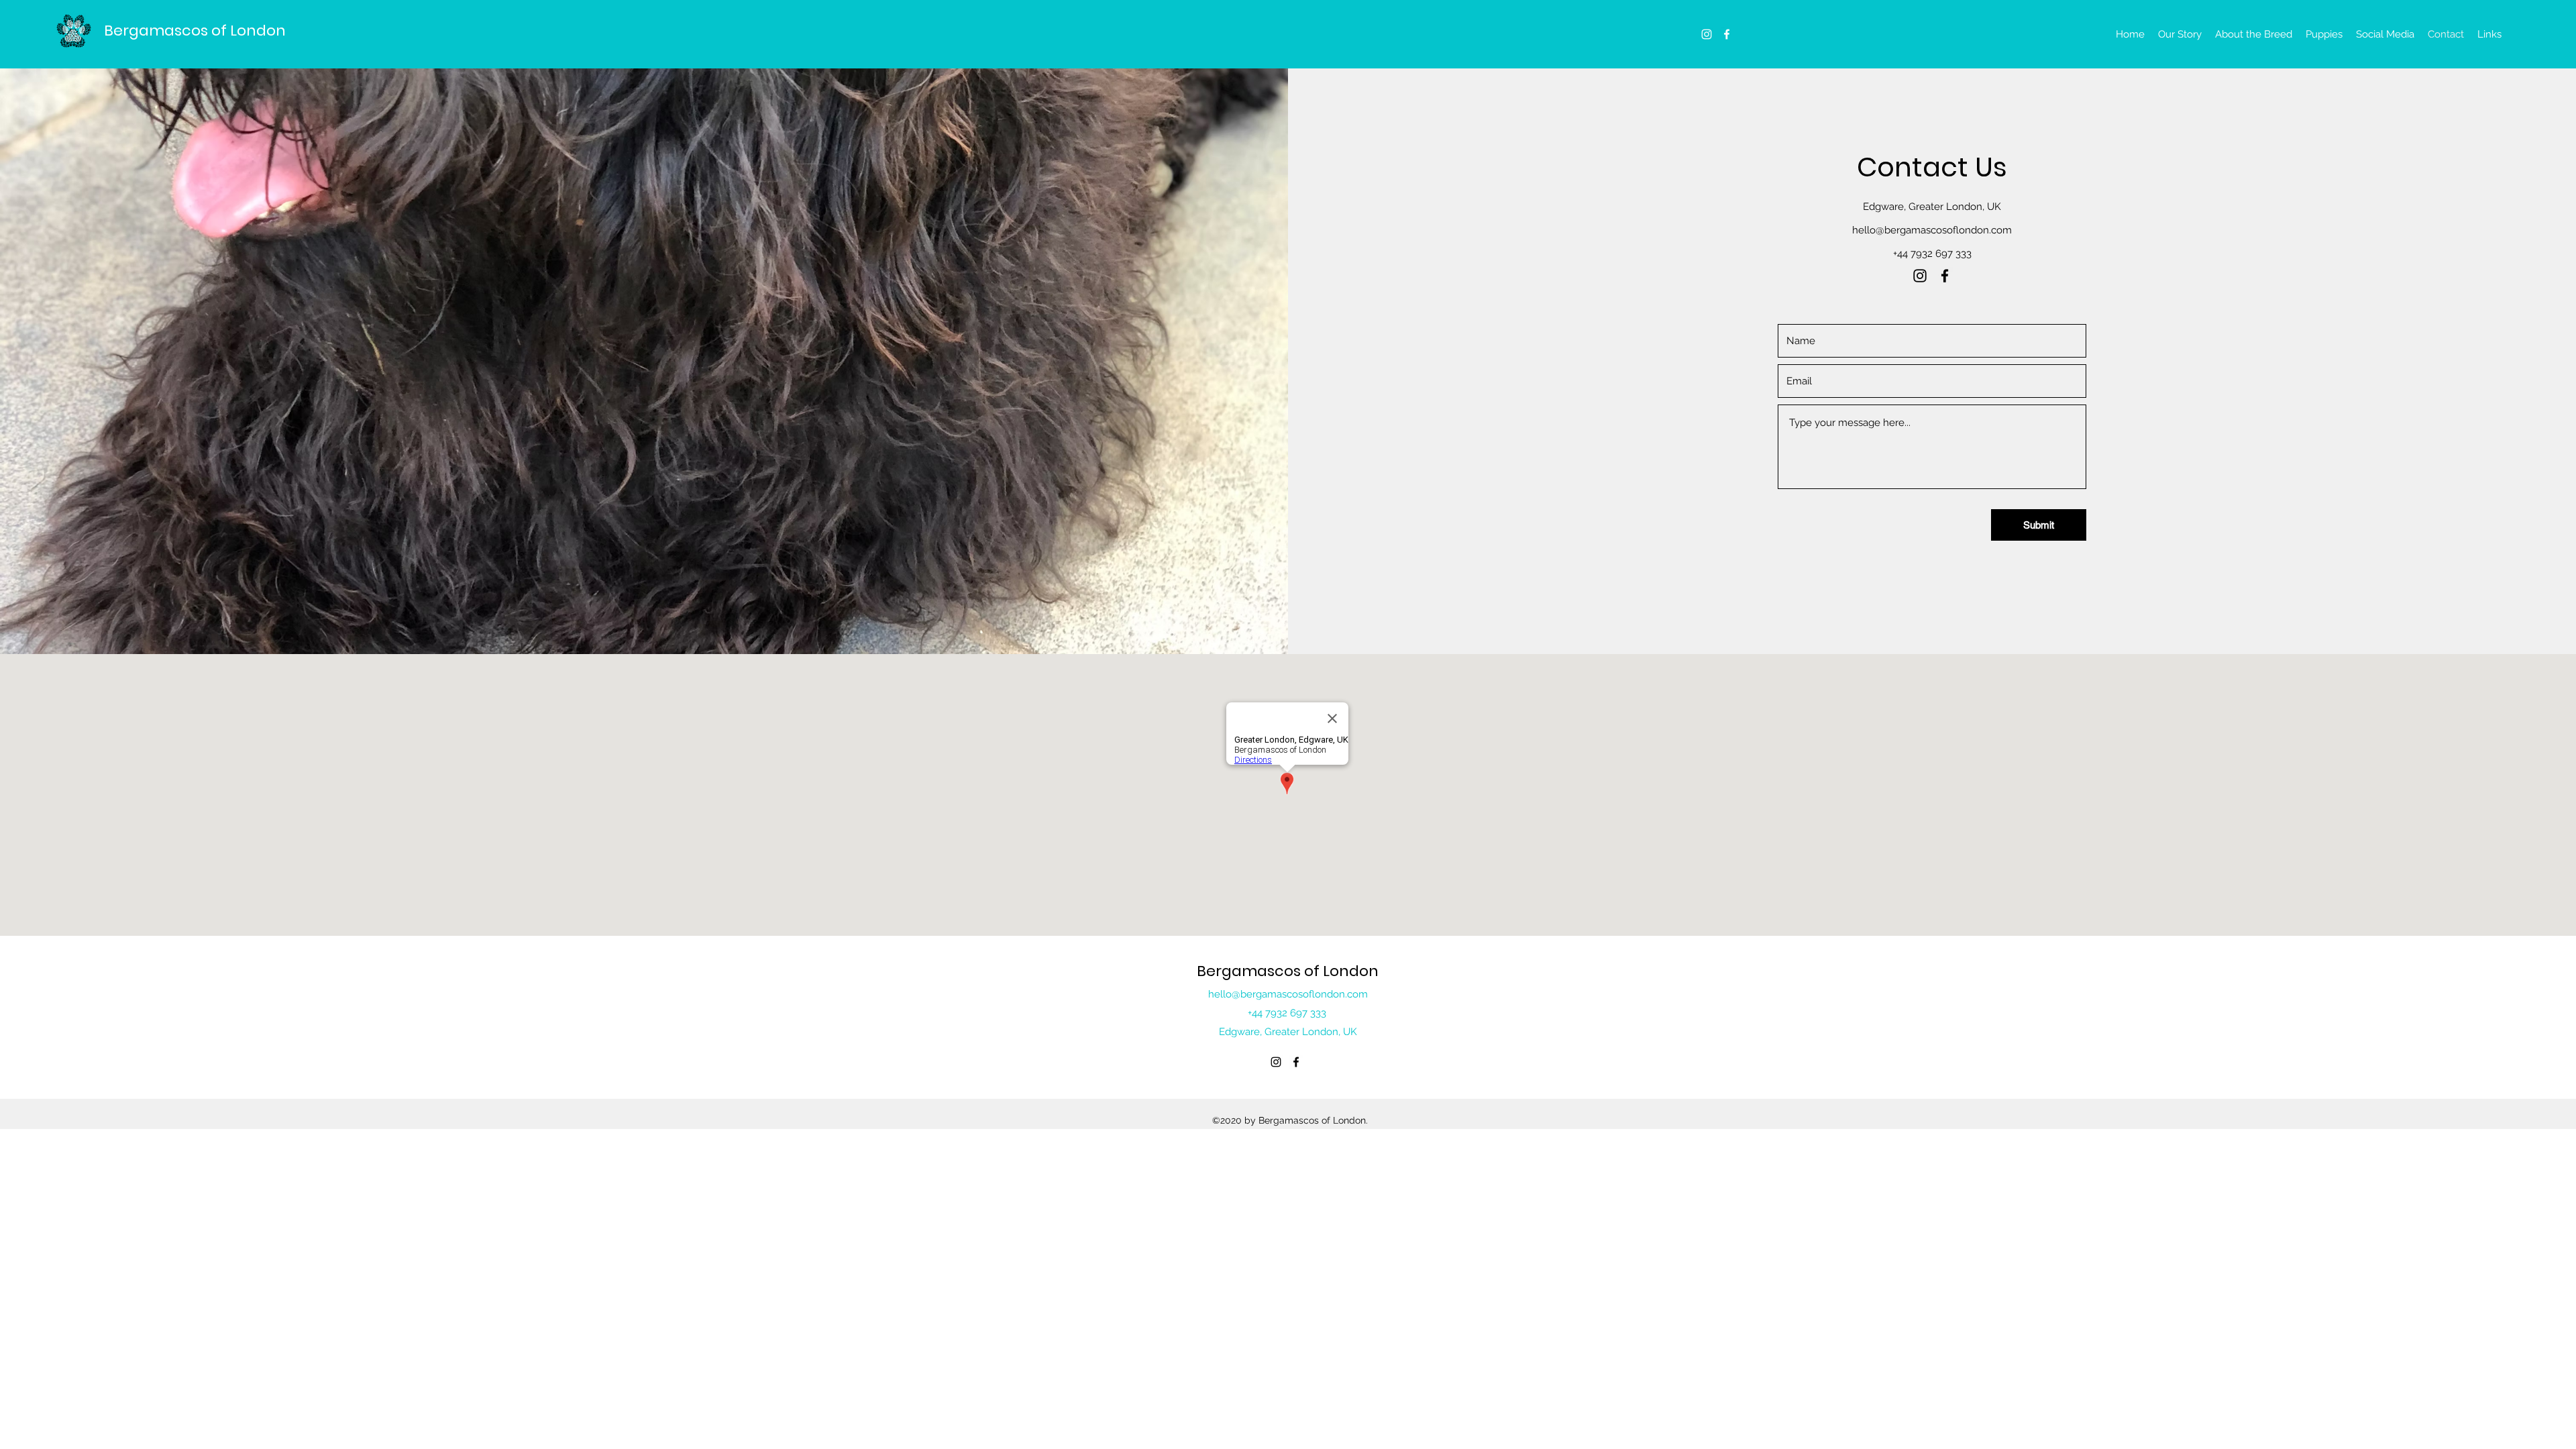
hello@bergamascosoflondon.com (1932, 230)
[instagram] (1707, 34)
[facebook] (1727, 34)
